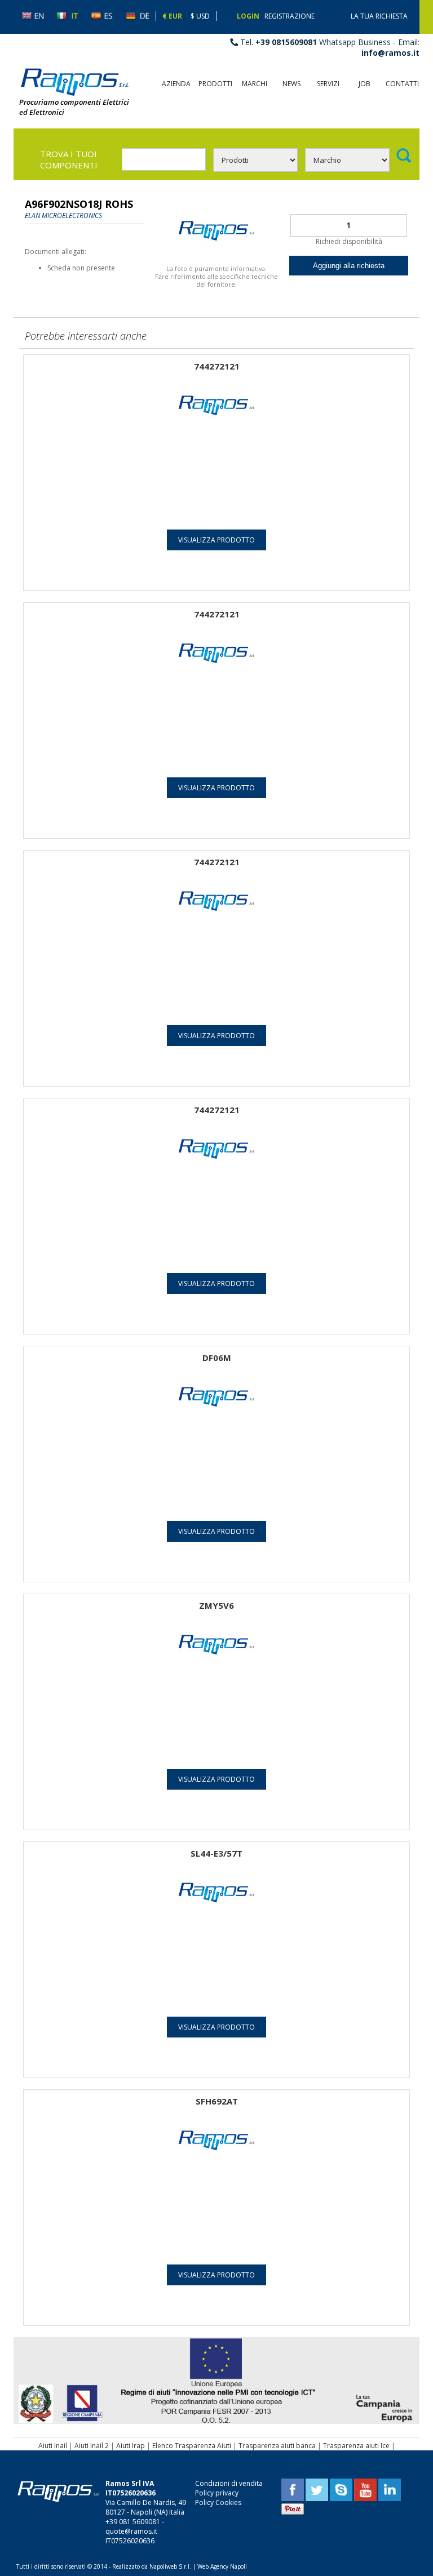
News (291, 84)
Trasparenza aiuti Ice (356, 2446)
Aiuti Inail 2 (92, 2446)
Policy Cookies (218, 2502)
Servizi (328, 84)
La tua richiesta (379, 16)
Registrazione (290, 16)
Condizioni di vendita (229, 2483)
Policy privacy (217, 2493)
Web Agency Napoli (222, 2566)
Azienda (176, 84)
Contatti (402, 84)
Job (364, 84)
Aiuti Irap (131, 2446)
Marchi (255, 84)
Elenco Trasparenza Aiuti (192, 2446)
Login (248, 16)
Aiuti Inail (53, 2446)
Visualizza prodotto (216, 540)
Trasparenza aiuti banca (277, 2446)
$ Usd (200, 16)
